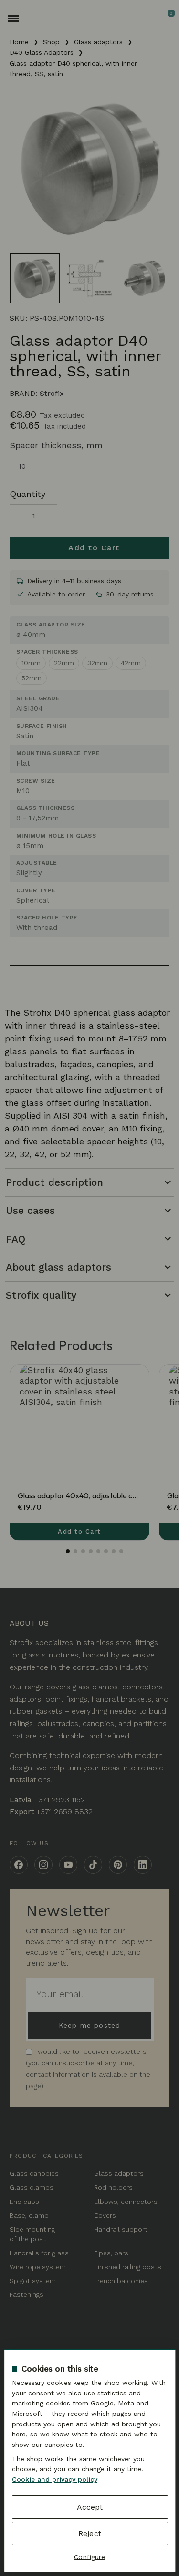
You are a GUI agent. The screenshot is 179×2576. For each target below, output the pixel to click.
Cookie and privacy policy (54, 2479)
